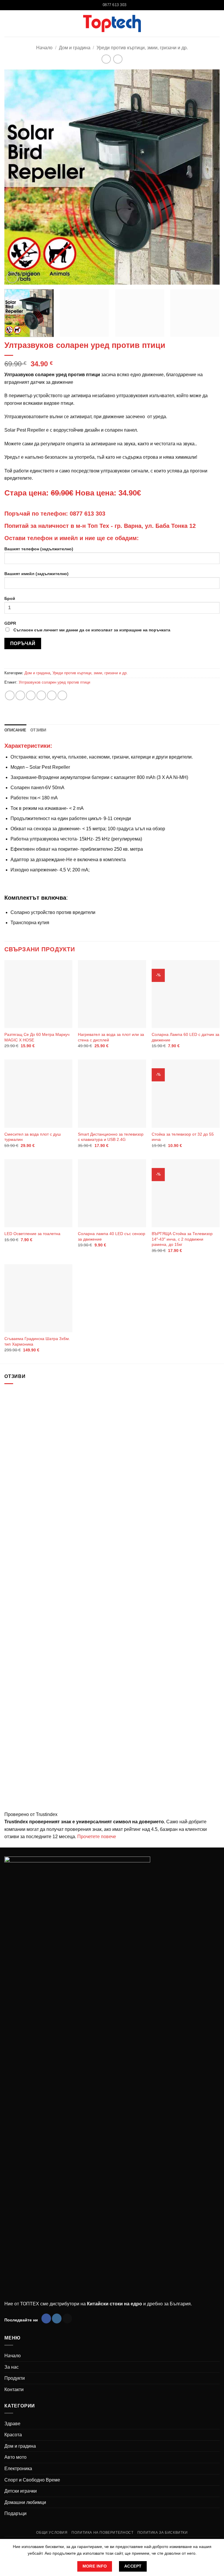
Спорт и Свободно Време (32, 2480)
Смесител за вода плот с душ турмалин (33, 1137)
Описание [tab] (15, 730)
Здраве (12, 2424)
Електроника (18, 2469)
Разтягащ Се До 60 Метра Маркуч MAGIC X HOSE (37, 1037)
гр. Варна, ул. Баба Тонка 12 (155, 526)
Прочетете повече (97, 1837)
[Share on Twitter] (31, 695)
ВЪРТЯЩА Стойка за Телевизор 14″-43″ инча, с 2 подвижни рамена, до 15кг (182, 1239)
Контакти (14, 2390)
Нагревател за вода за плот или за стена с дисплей (111, 1037)
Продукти (15, 2378)
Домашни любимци (25, 2502)
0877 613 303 (87, 514)
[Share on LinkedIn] (62, 695)
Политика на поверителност (102, 2533)
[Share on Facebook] (20, 695)
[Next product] (106, 59)
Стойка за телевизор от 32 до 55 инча (183, 1137)
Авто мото (15, 2457)
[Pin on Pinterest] (52, 695)
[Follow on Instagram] (57, 2318)
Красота (13, 2435)
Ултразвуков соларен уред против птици (54, 682)
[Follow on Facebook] (46, 2318)
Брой (10, 598)
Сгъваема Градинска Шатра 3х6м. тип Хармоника (37, 1341)
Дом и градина (75, 48)
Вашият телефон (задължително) (39, 549)
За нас (12, 2367)
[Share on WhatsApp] (10, 695)
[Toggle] (216, 2423)
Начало (44, 48)
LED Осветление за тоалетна (32, 1234)
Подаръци (15, 2513)
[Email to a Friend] (41, 695)
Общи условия (52, 2533)
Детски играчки (21, 2491)
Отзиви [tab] (38, 730)
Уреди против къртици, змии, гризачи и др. (142, 48)
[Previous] (16, 177)
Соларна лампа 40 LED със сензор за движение (112, 1236)
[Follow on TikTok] (67, 2318)
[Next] (208, 177)
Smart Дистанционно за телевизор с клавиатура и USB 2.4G (111, 1137)
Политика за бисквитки (163, 2533)
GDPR (87, 627)
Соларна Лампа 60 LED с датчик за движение (185, 1037)
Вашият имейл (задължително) (36, 574)
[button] (216, 23)
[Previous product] (118, 59)
